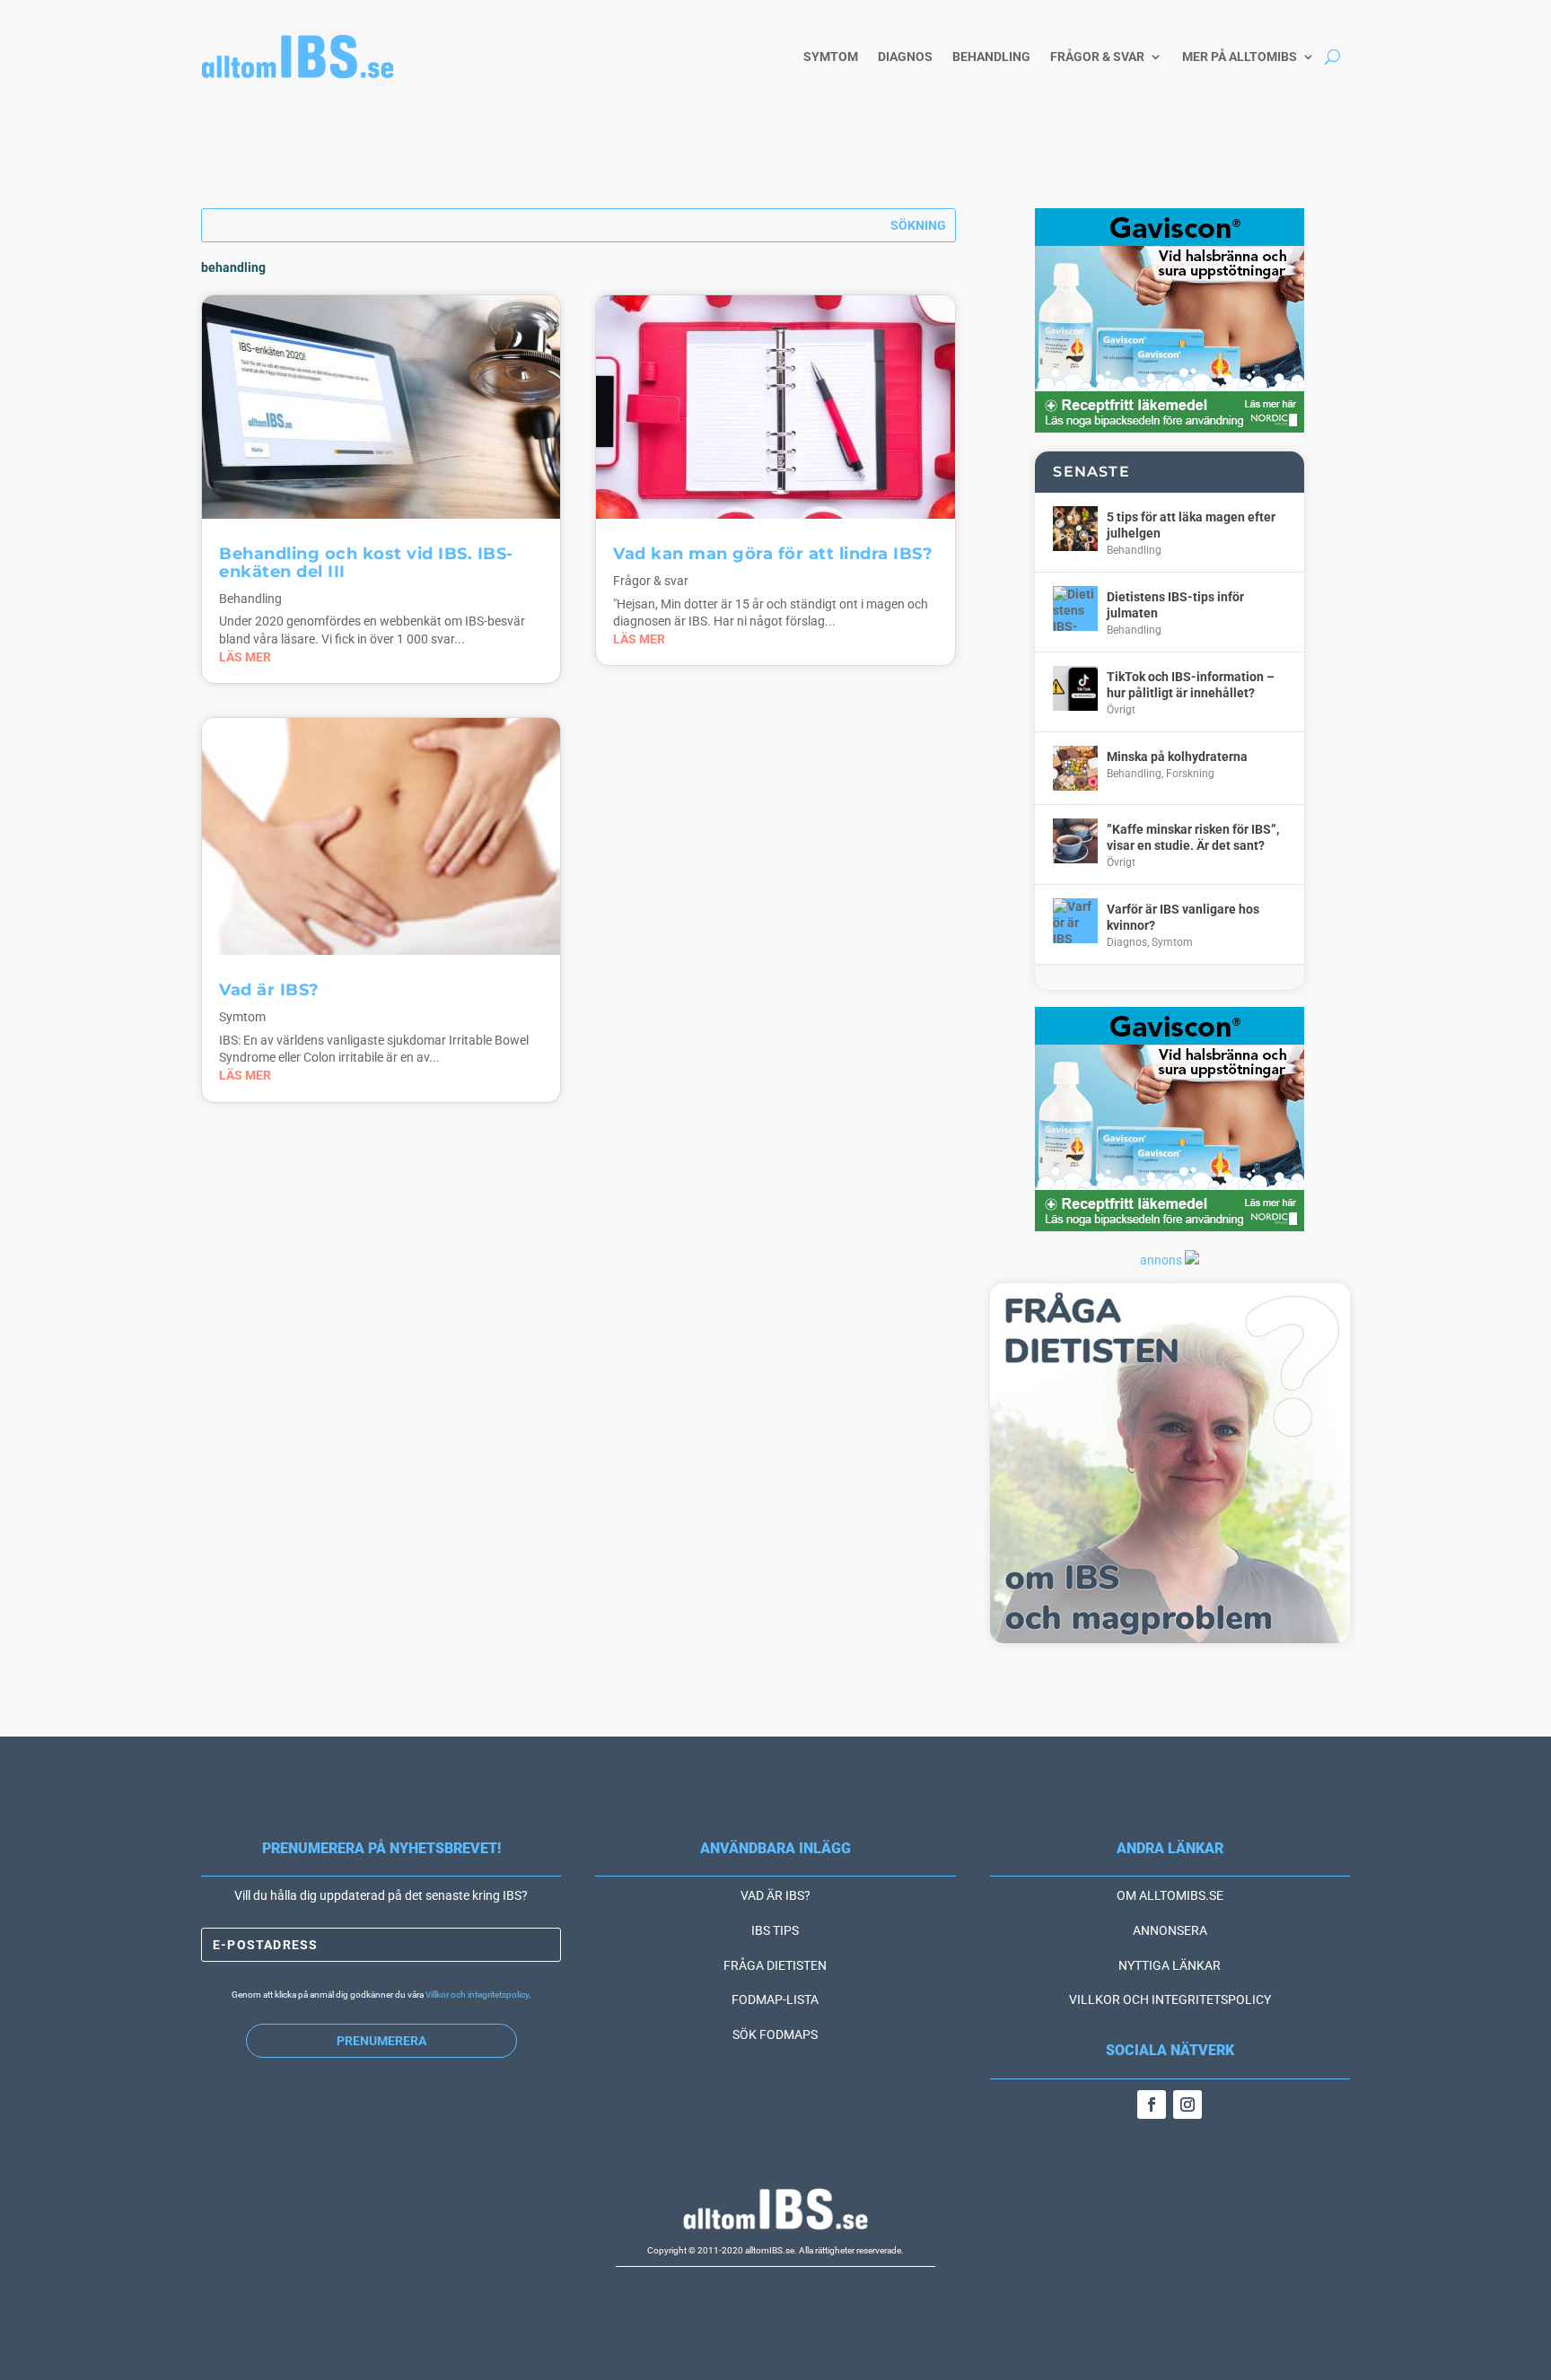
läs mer (245, 657)
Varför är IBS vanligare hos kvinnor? (1183, 917)
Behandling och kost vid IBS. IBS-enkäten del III (366, 563)
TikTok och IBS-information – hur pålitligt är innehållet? (1191, 685)
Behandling (991, 57)
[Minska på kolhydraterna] (1075, 768)
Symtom (831, 57)
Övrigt (1121, 710)
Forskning (1190, 774)
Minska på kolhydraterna (1177, 757)
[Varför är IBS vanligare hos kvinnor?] (1075, 921)
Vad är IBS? (269, 990)
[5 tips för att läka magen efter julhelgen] (1075, 529)
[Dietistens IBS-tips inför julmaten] (1075, 608)
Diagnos (905, 57)
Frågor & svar (1097, 57)
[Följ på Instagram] (1187, 2104)
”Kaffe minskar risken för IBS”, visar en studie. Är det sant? (1193, 837)
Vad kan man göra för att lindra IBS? (773, 554)
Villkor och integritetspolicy (477, 1995)
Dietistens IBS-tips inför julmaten (1175, 605)
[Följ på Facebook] (1152, 2104)
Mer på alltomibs (1240, 57)
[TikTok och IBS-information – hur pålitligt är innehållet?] (1075, 688)
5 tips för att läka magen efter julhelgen (1191, 525)
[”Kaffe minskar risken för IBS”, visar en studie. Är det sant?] (1075, 841)
